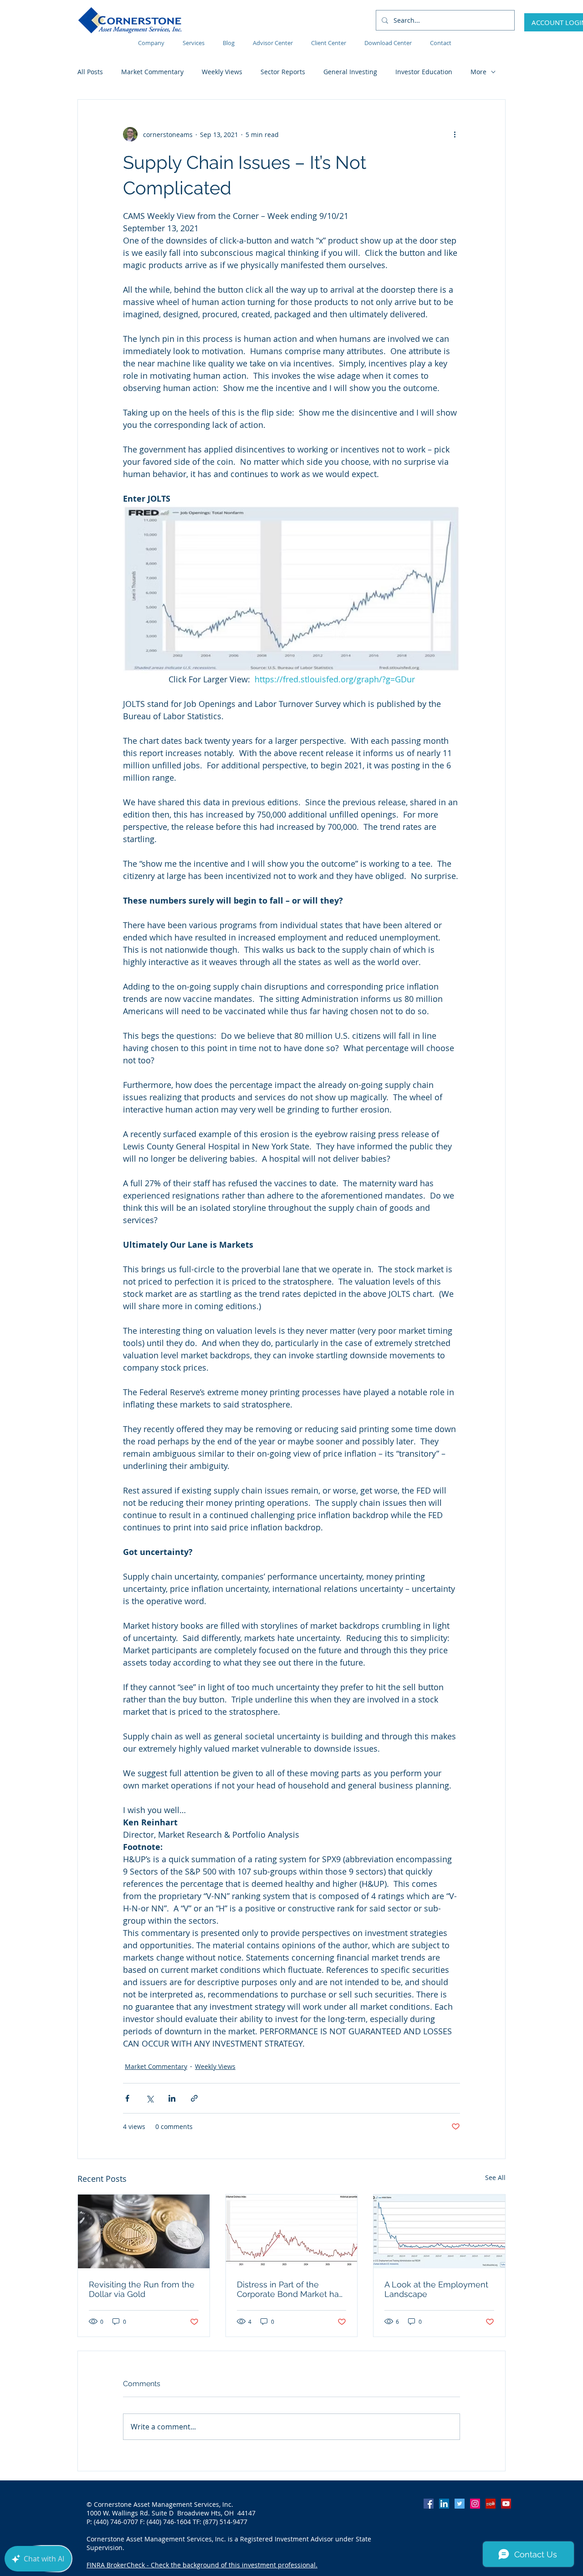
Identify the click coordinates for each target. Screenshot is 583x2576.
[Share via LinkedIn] (172, 2098)
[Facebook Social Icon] (429, 2504)
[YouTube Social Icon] (506, 2504)
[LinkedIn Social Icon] (444, 2504)
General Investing (350, 72)
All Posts (90, 72)
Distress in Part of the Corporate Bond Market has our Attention (290, 2289)
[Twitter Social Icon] (460, 2504)
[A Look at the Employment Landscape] (439, 2231)
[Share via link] (194, 2098)
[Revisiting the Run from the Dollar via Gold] (144, 2231)
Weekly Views (222, 72)
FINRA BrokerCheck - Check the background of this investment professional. (202, 2565)
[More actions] (455, 134)
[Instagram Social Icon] (475, 2504)
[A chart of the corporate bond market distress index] (292, 2231)
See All (495, 2177)
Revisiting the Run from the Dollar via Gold (142, 2289)
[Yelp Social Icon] (491, 2504)
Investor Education (424, 72)
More (478, 72)
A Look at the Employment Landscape (436, 2289)
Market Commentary (152, 72)
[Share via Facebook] (127, 2098)
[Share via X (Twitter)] (150, 2098)
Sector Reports (283, 72)
